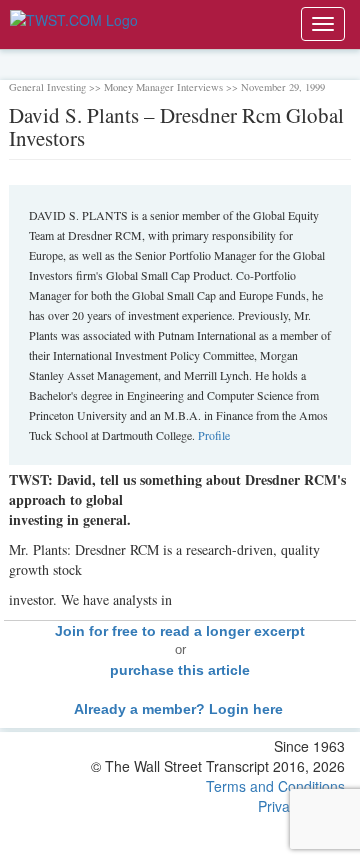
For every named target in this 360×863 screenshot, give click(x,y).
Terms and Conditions (275, 786)
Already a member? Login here (180, 709)
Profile (214, 435)
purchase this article (180, 670)
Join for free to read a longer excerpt (180, 631)
